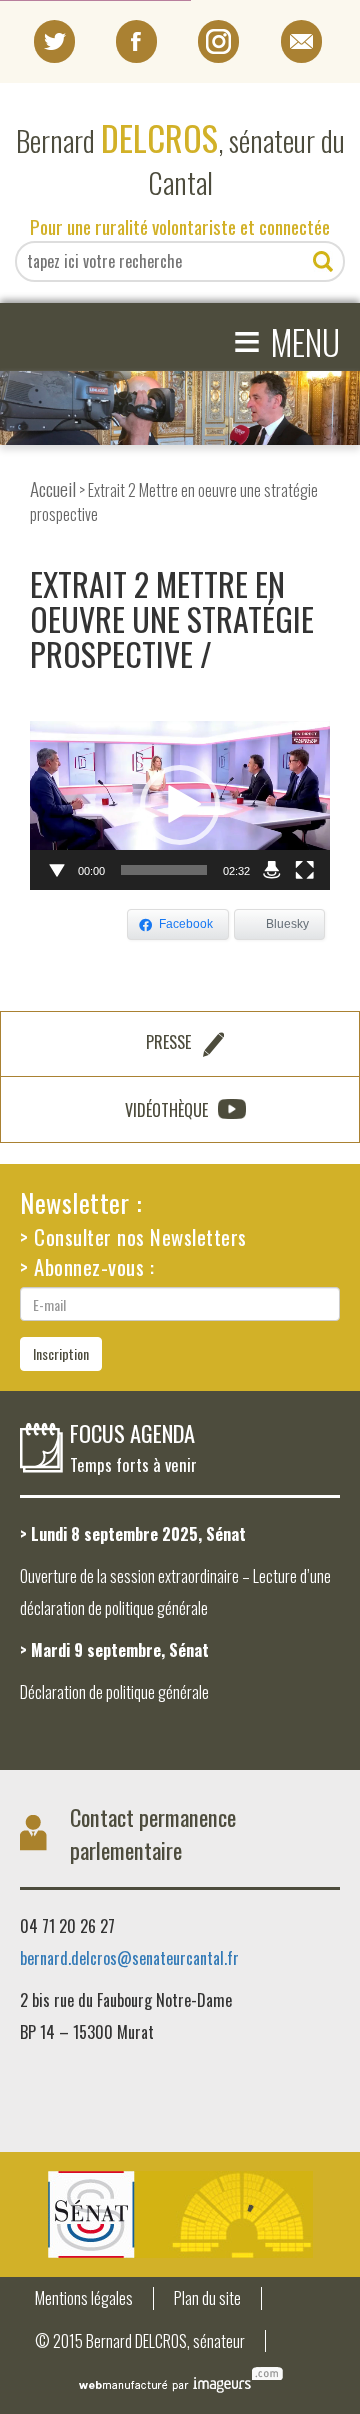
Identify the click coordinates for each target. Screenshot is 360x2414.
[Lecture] (56, 870)
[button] (180, 805)
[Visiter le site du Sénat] (180, 2214)
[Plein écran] (304, 870)
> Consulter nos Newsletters (133, 1236)
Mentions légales (84, 2298)
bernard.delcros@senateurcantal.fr (129, 1958)
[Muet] (272, 870)
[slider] (164, 870)
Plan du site (207, 2298)
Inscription (61, 1353)
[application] (180, 805)
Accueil (53, 488)
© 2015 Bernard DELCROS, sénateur (140, 2341)
